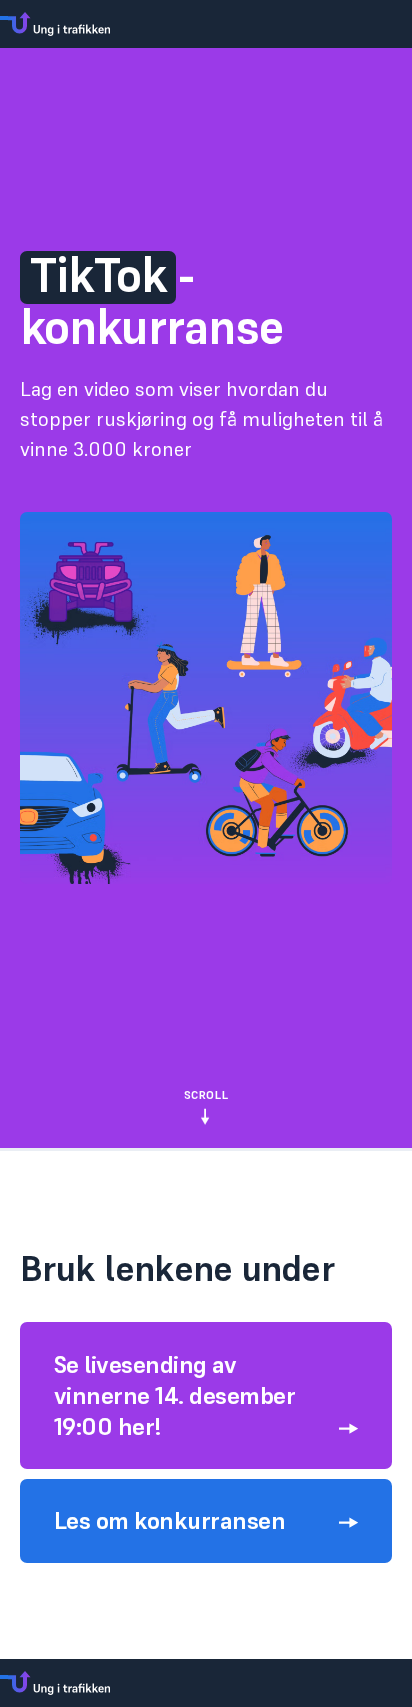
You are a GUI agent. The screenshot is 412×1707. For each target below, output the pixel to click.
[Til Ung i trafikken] (206, 24)
